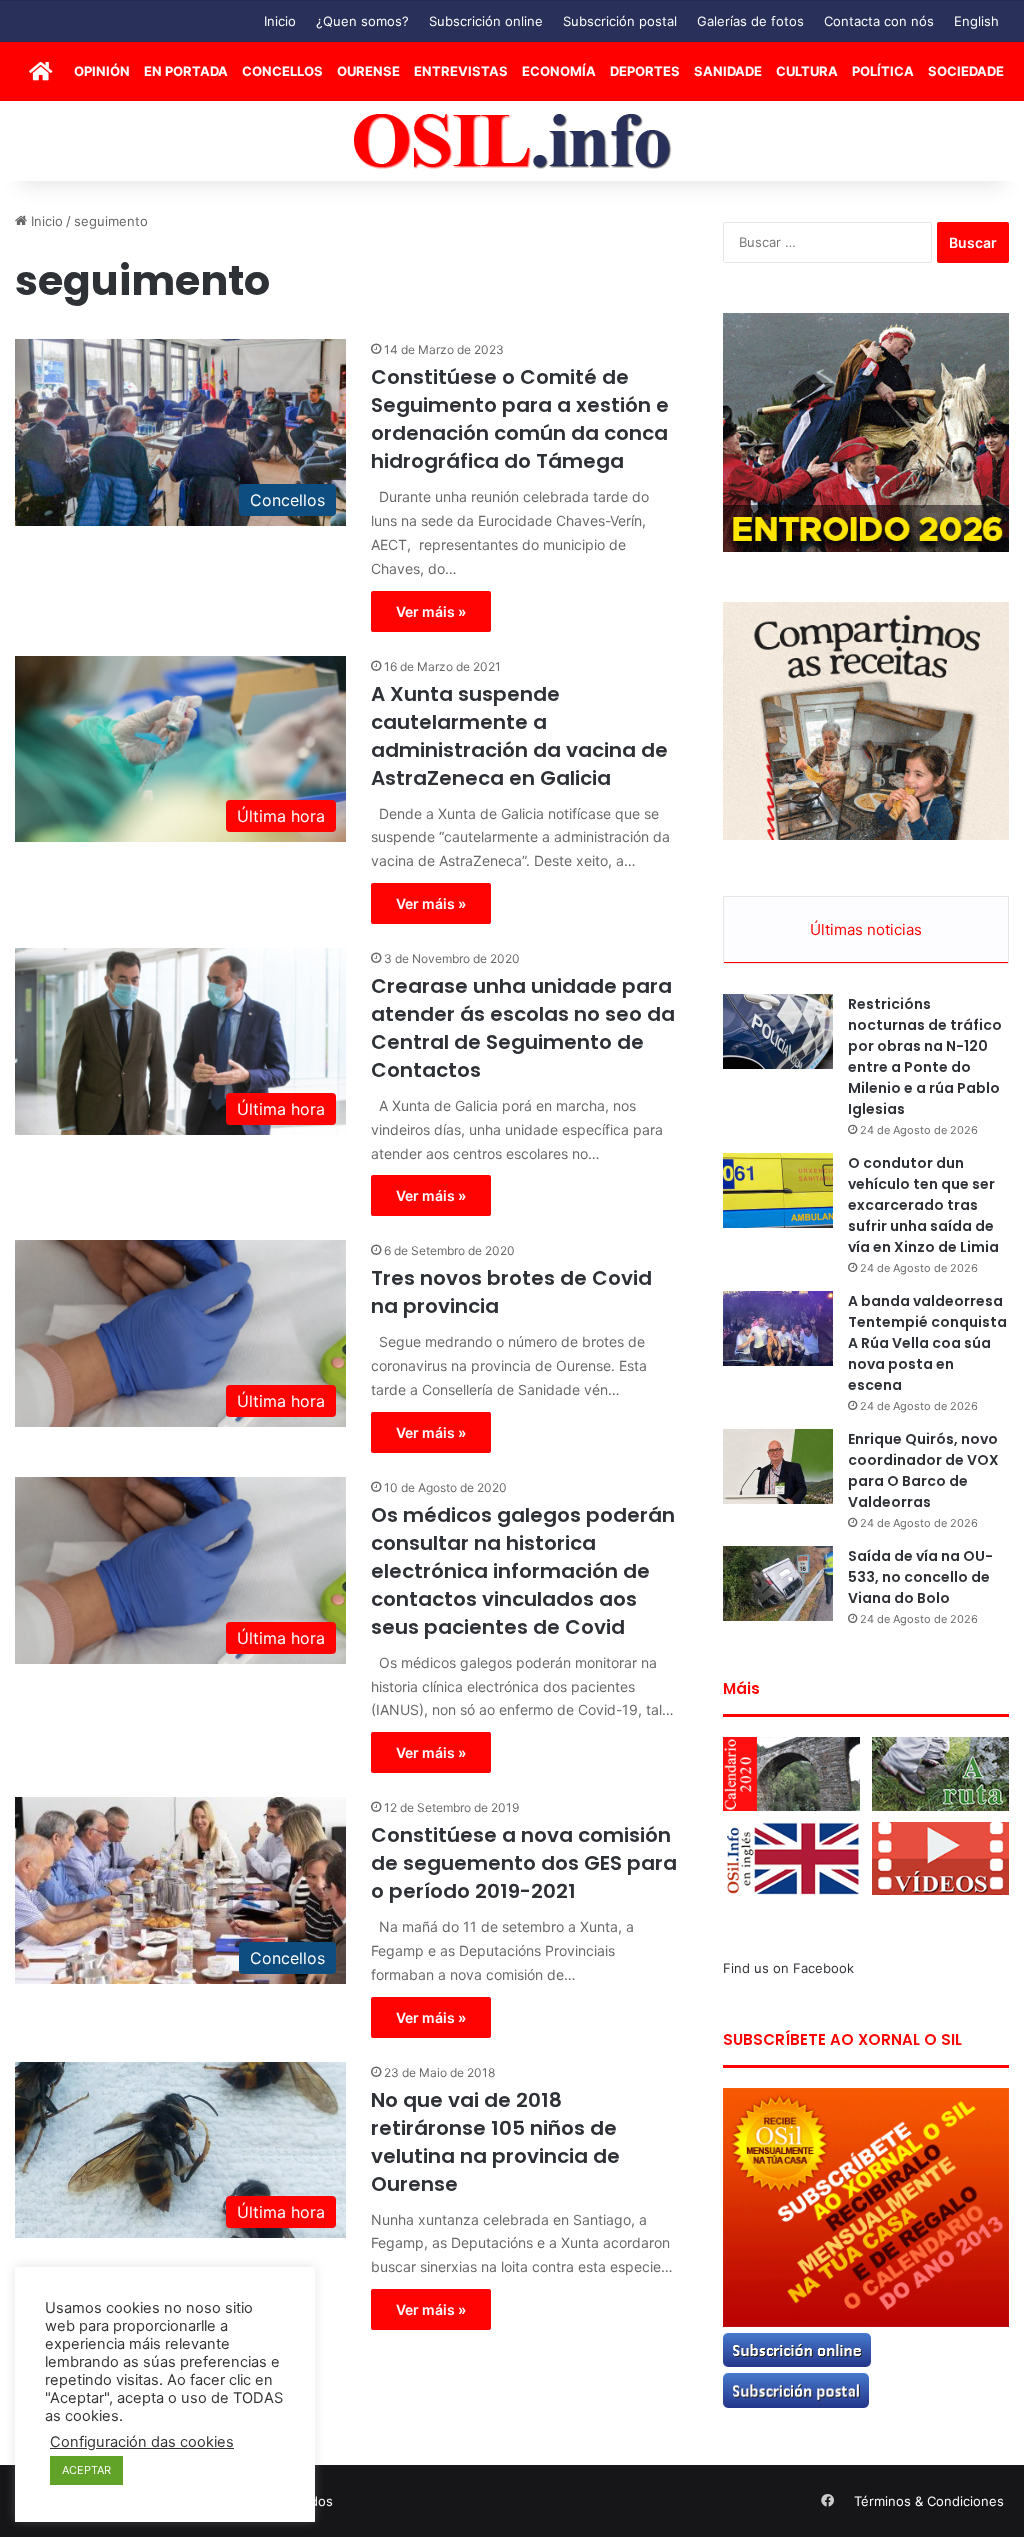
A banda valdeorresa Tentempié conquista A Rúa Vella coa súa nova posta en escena (927, 1343)
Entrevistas (461, 71)
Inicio (280, 21)
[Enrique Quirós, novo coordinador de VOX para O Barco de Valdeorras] (778, 1466)
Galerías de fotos (750, 21)
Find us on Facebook (788, 1968)
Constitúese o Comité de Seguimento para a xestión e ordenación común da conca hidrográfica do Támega (520, 419)
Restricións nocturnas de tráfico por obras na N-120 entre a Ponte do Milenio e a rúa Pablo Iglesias (925, 1056)
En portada (186, 71)
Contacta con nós (879, 21)
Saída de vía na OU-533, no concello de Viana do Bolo (920, 1577)
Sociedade (966, 71)
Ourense (368, 71)
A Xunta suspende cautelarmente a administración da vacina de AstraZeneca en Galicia (519, 736)
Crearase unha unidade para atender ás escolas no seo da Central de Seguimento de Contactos (523, 1028)
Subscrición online (486, 21)
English (976, 21)
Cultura (807, 71)
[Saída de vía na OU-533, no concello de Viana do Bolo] (778, 1583)
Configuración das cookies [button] (142, 2442)
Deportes (645, 71)
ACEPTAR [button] (86, 2470)
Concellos (282, 71)
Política (883, 71)
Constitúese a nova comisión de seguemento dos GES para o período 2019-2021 (524, 1863)
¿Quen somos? (362, 21)
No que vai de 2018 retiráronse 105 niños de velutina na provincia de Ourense (495, 2142)
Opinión (102, 71)
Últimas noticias (866, 929)
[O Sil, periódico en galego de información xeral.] (512, 141)
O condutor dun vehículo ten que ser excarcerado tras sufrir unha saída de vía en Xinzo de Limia (923, 1205)
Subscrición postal (620, 21)
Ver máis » (431, 611)
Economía (559, 71)
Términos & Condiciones (929, 2501)
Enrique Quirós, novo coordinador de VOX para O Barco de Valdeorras (923, 1470)
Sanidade (728, 71)
